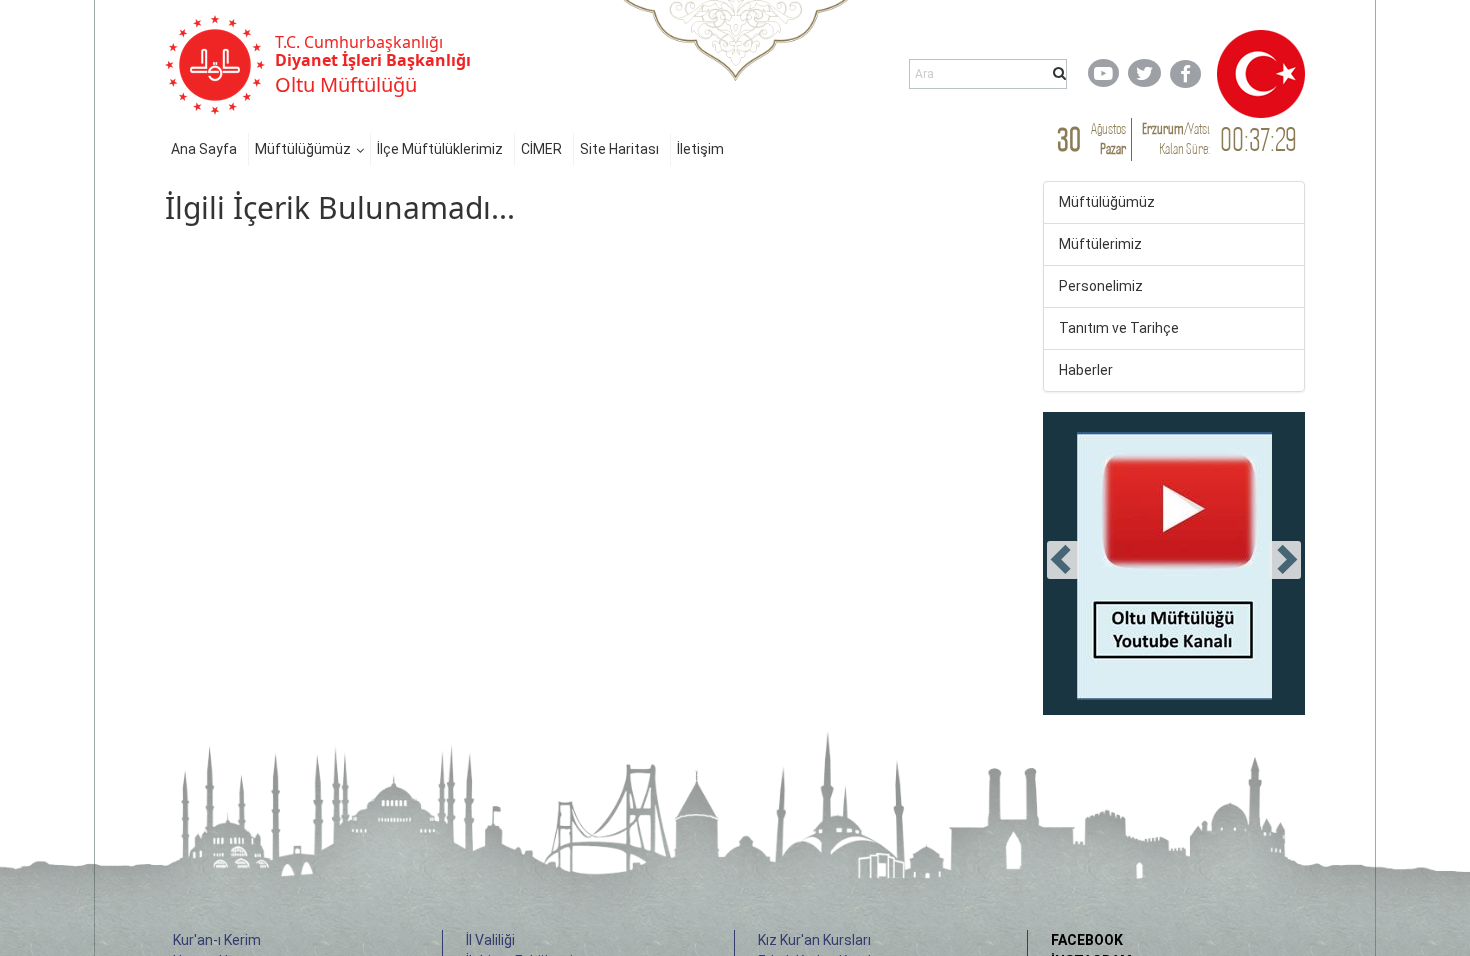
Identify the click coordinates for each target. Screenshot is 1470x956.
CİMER (541, 149)
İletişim (700, 149)
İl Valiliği (490, 940)
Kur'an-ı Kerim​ (217, 940)
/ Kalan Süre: (1176, 138)
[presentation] (1063, 560)
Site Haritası (619, 149)
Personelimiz (1101, 286)
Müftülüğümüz (303, 149)
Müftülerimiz (1100, 244)
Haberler (1086, 370)
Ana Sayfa (204, 149)
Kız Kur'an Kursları (814, 940)
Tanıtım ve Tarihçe (1119, 328)
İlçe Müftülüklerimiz (440, 149)
